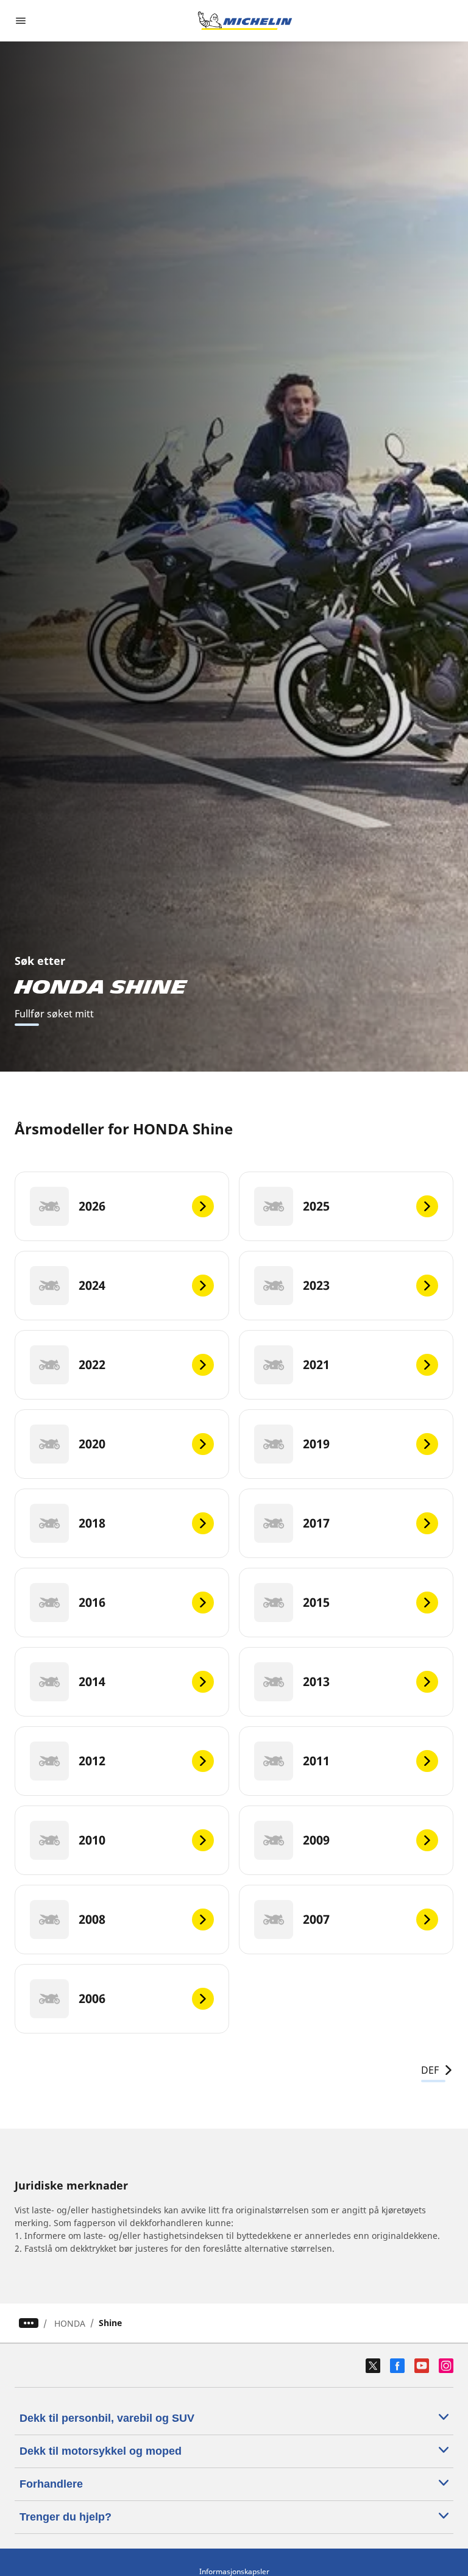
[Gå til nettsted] (245, 21)
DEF (430, 2070)
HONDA (70, 2323)
